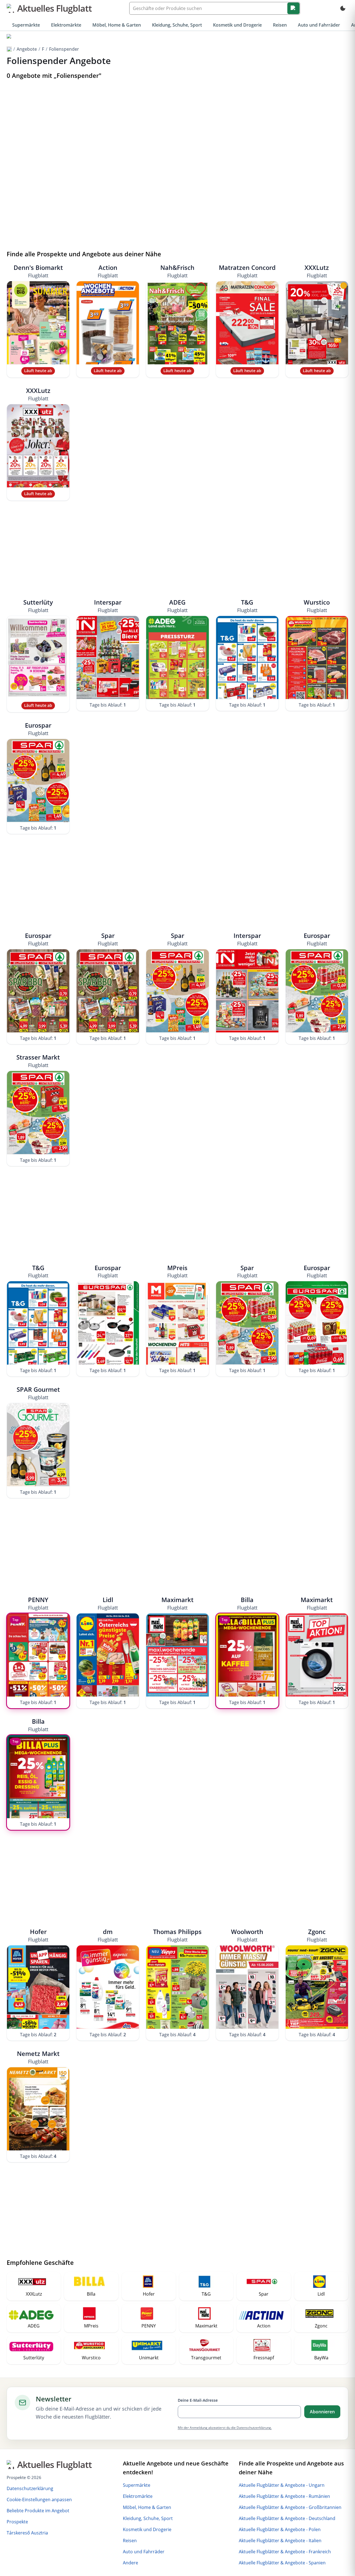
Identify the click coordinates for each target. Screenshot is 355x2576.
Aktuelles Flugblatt (54, 8)
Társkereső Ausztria (27, 2533)
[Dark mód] (343, 8)
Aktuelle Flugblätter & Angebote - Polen (280, 2529)
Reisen (280, 25)
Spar (108, 939)
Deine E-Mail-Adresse (198, 2400)
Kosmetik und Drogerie (237, 25)
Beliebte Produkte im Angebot (38, 2511)
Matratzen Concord (247, 271)
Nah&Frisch (177, 271)
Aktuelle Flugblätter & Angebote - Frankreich (285, 2552)
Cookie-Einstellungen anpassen (39, 2500)
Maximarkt (177, 1603)
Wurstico (317, 606)
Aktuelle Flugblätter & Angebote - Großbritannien (290, 2507)
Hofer (38, 1935)
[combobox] (215, 8)
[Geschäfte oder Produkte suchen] (293, 8)
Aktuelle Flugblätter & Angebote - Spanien (282, 2563)
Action (108, 271)
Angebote (27, 49)
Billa (247, 1603)
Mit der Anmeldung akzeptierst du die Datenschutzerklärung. (225, 2428)
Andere (130, 2563)
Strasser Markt (38, 1061)
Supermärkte (26, 25)
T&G (247, 606)
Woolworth (247, 1935)
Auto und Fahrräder (319, 25)
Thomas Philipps (177, 1935)
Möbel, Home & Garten (117, 25)
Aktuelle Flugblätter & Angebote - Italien (280, 2541)
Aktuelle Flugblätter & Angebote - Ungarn (282, 2485)
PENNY (38, 1603)
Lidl (108, 1603)
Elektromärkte (66, 25)
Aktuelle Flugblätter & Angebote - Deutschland (287, 2518)
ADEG (177, 606)
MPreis (177, 1271)
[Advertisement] (177, 124)
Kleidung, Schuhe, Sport (177, 25)
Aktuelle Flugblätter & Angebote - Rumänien (284, 2496)
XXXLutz (317, 271)
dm (108, 1935)
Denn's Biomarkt (38, 271)
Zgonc (317, 1935)
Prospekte (17, 2522)
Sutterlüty (38, 606)
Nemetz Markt (38, 2057)
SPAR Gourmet (38, 1393)
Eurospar (38, 729)
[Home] (9, 37)
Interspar (108, 606)
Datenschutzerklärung (30, 2488)
